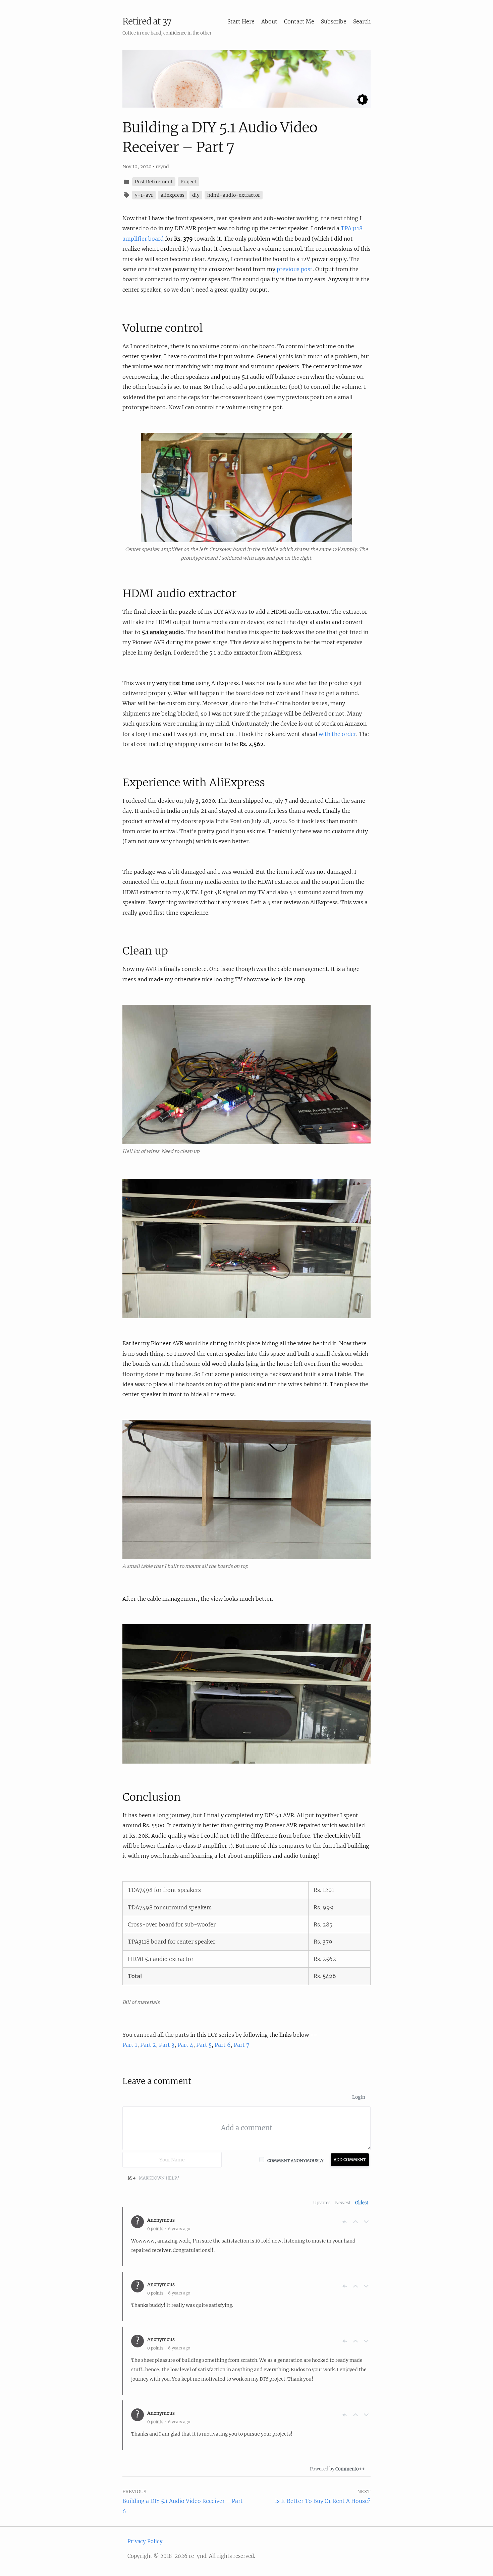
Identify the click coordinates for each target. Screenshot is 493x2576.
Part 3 (167, 2045)
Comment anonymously (295, 2161)
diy (196, 195)
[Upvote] (355, 2222)
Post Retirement (154, 182)
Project (188, 182)
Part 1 (130, 2045)
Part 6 (223, 2045)
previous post (295, 269)
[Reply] (345, 2222)
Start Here (241, 21)
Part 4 (185, 2045)
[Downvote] (366, 2222)
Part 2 (148, 2045)
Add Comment (350, 2160)
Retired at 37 (147, 21)
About (269, 21)
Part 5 (204, 2045)
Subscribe (334, 21)
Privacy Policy (145, 2541)
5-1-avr (144, 195)
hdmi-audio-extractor (234, 195)
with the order (337, 734)
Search (362, 21)
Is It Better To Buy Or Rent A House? (323, 2501)
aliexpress (173, 195)
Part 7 (241, 2045)
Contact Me (299, 21)
